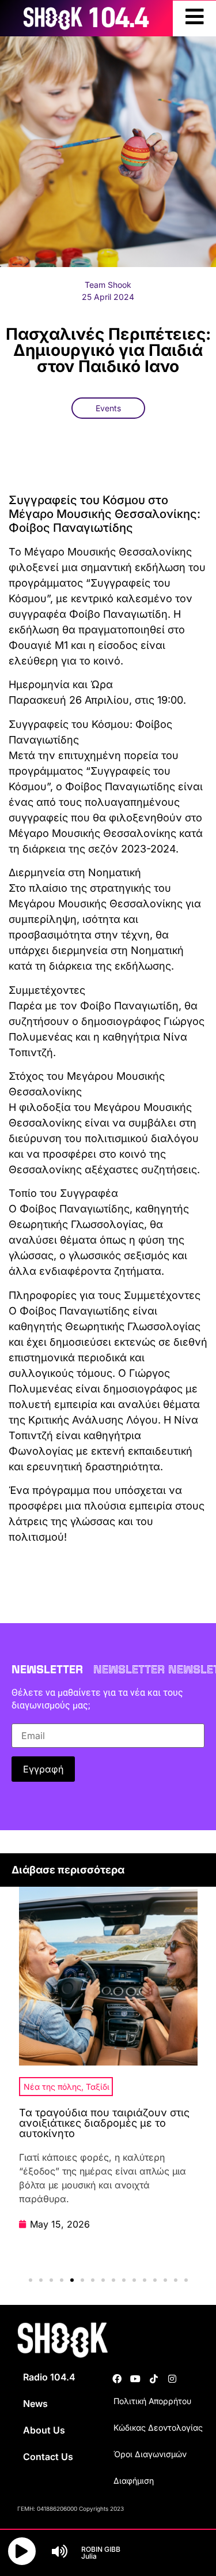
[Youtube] (135, 2379)
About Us (44, 2430)
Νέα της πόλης (52, 2087)
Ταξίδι (98, 2087)
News (35, 2404)
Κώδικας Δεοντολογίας (158, 2427)
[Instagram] (172, 2379)
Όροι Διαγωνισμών (150, 2454)
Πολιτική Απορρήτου (152, 2401)
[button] (31, 2280)
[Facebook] (117, 2379)
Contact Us (48, 2457)
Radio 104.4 (49, 2377)
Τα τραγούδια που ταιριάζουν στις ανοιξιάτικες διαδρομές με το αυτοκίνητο (104, 2123)
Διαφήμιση (134, 2481)
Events (108, 408)
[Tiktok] (154, 2379)
